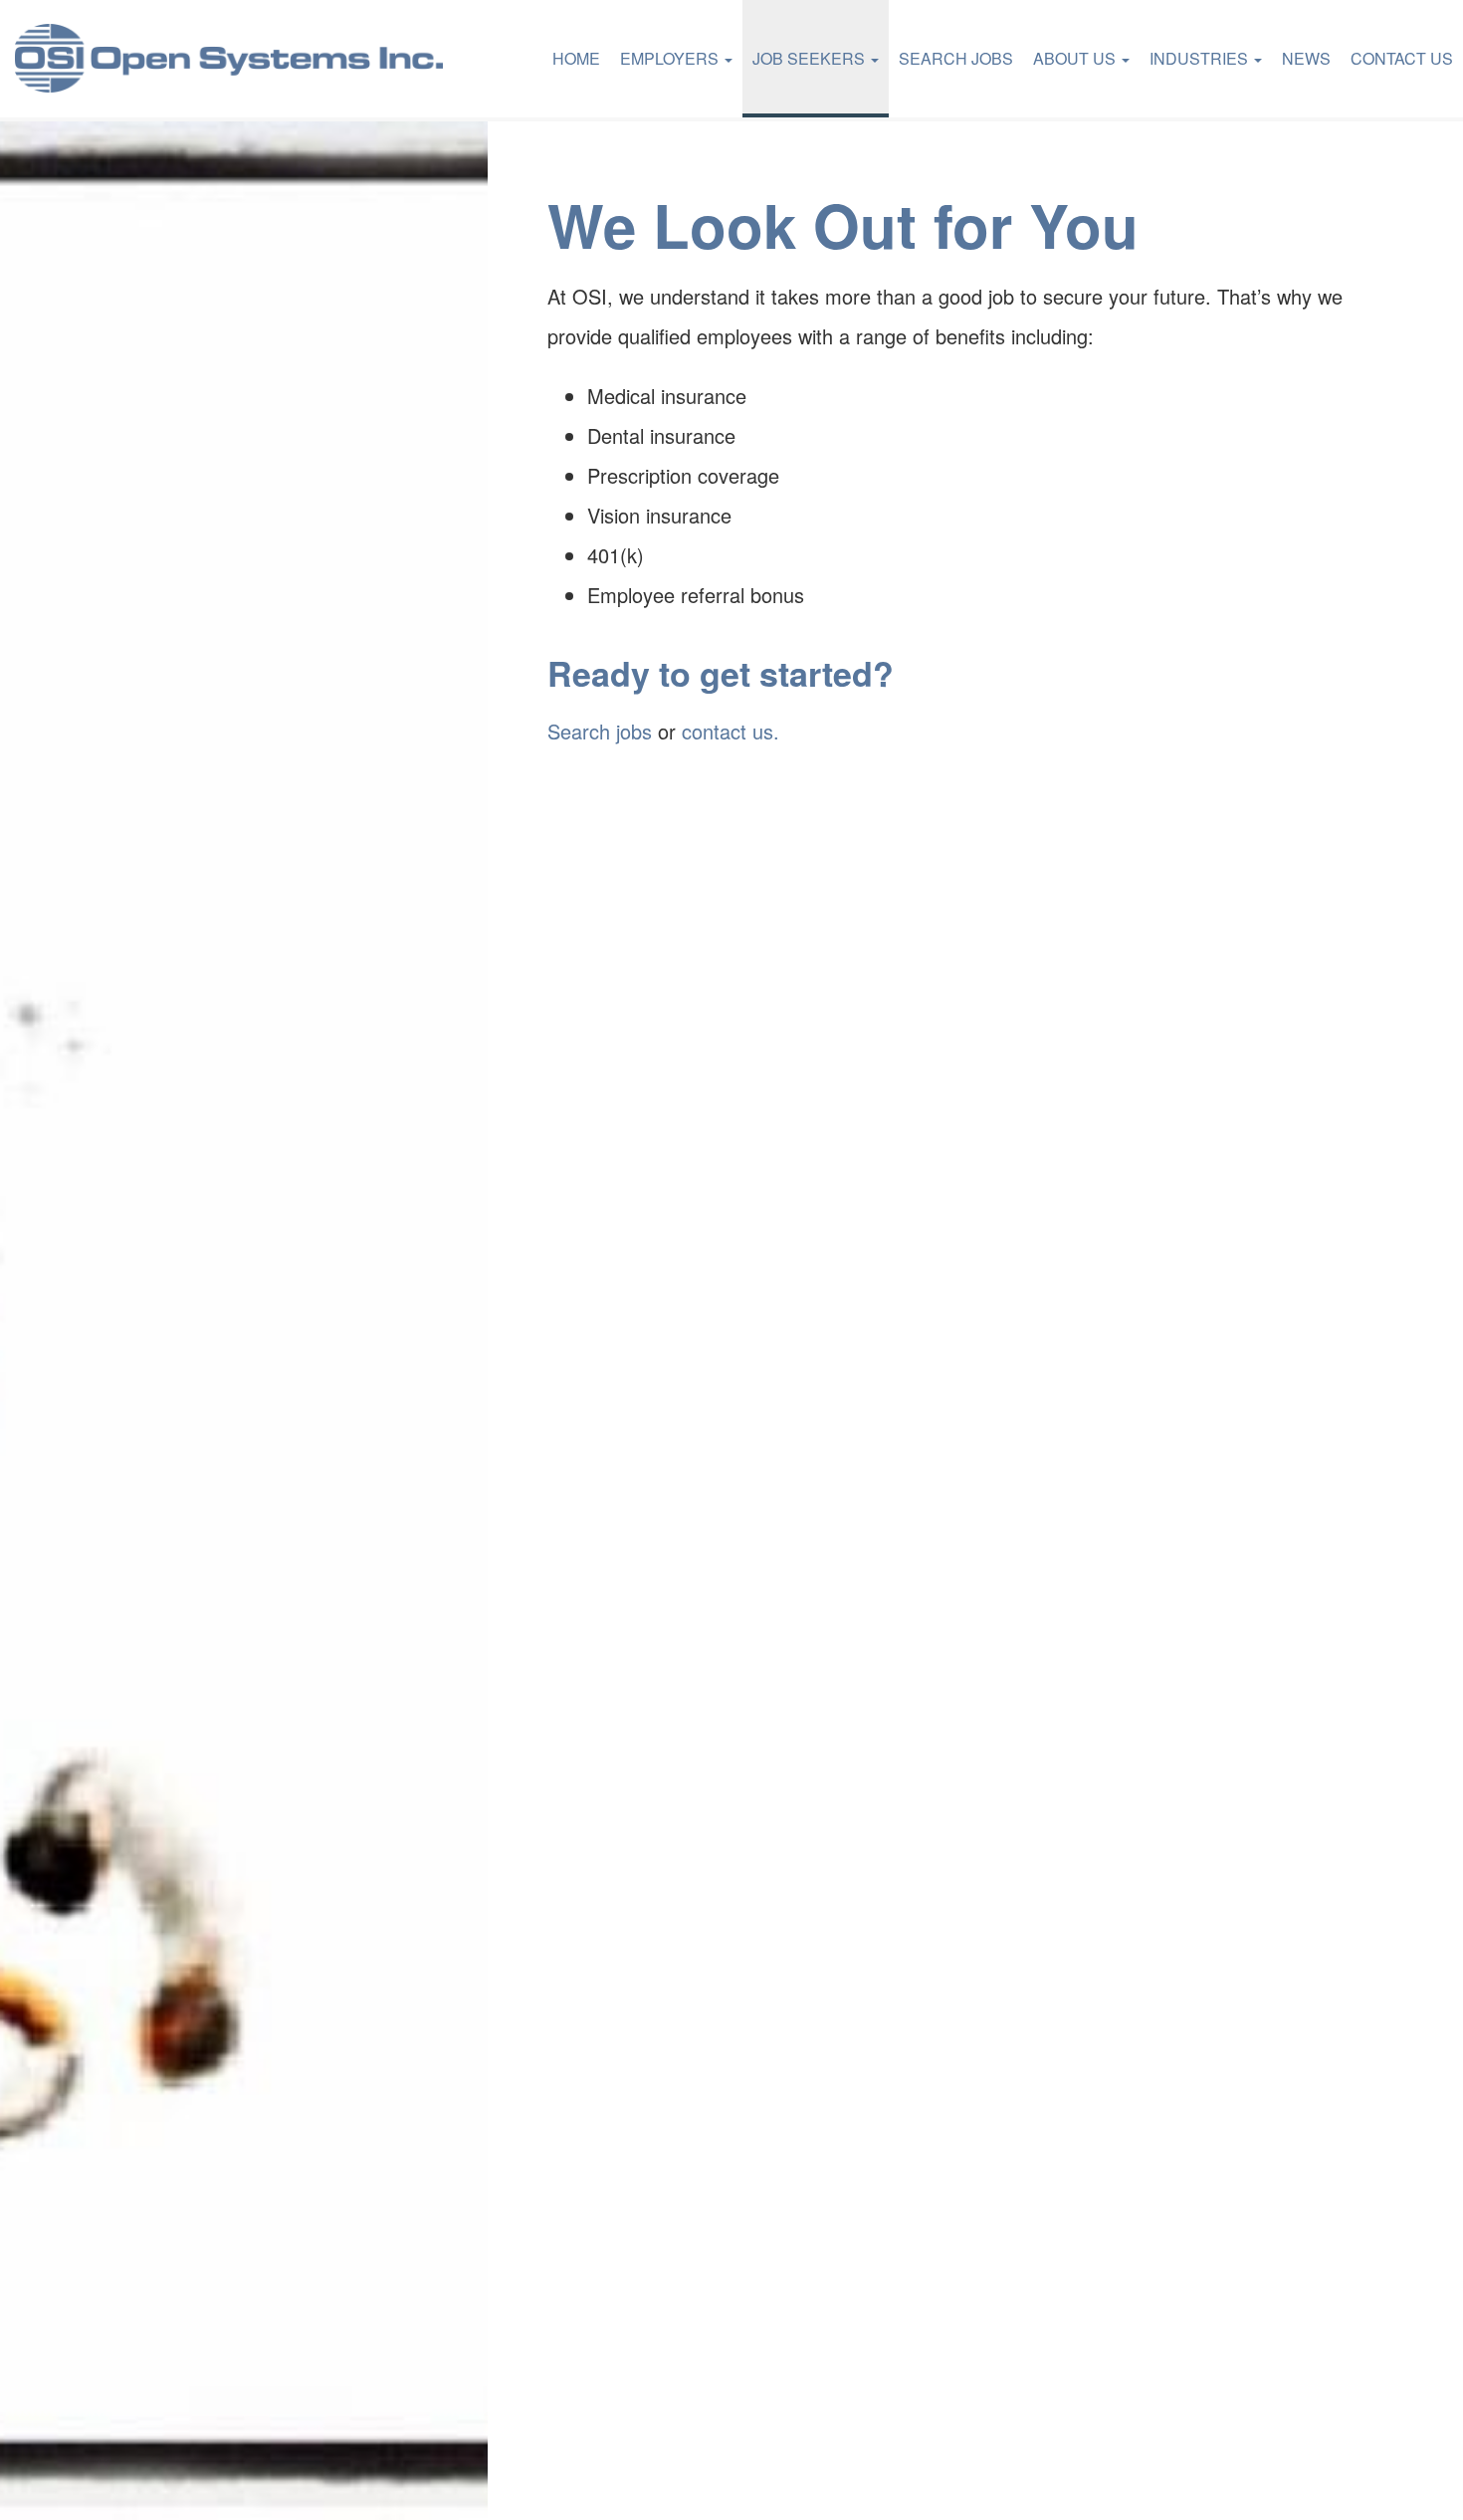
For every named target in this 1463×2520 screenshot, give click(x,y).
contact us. (731, 731)
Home (576, 58)
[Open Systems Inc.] (229, 59)
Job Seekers (811, 58)
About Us (1076, 58)
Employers (671, 58)
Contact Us (1402, 58)
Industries (1201, 58)
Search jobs (600, 731)
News (1306, 58)
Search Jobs (956, 58)
